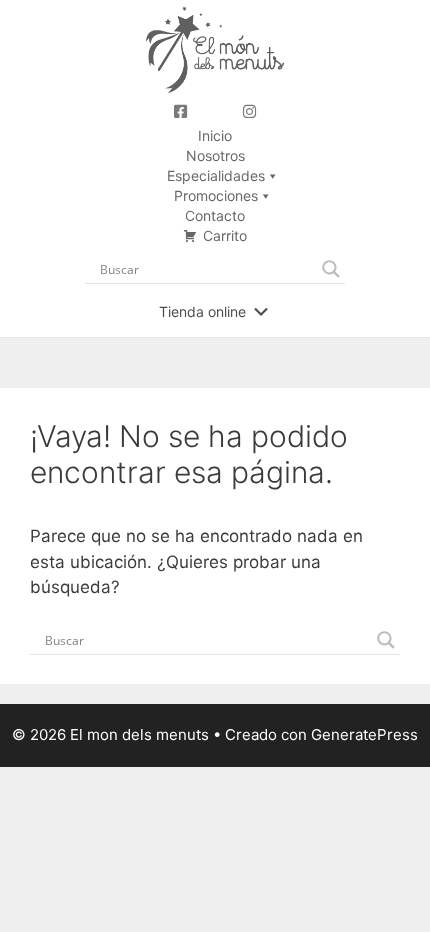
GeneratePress (364, 734)
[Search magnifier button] (331, 269)
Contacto (215, 215)
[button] (202, 312)
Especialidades (216, 175)
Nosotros (215, 155)
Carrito (225, 235)
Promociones (216, 195)
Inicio (215, 135)
